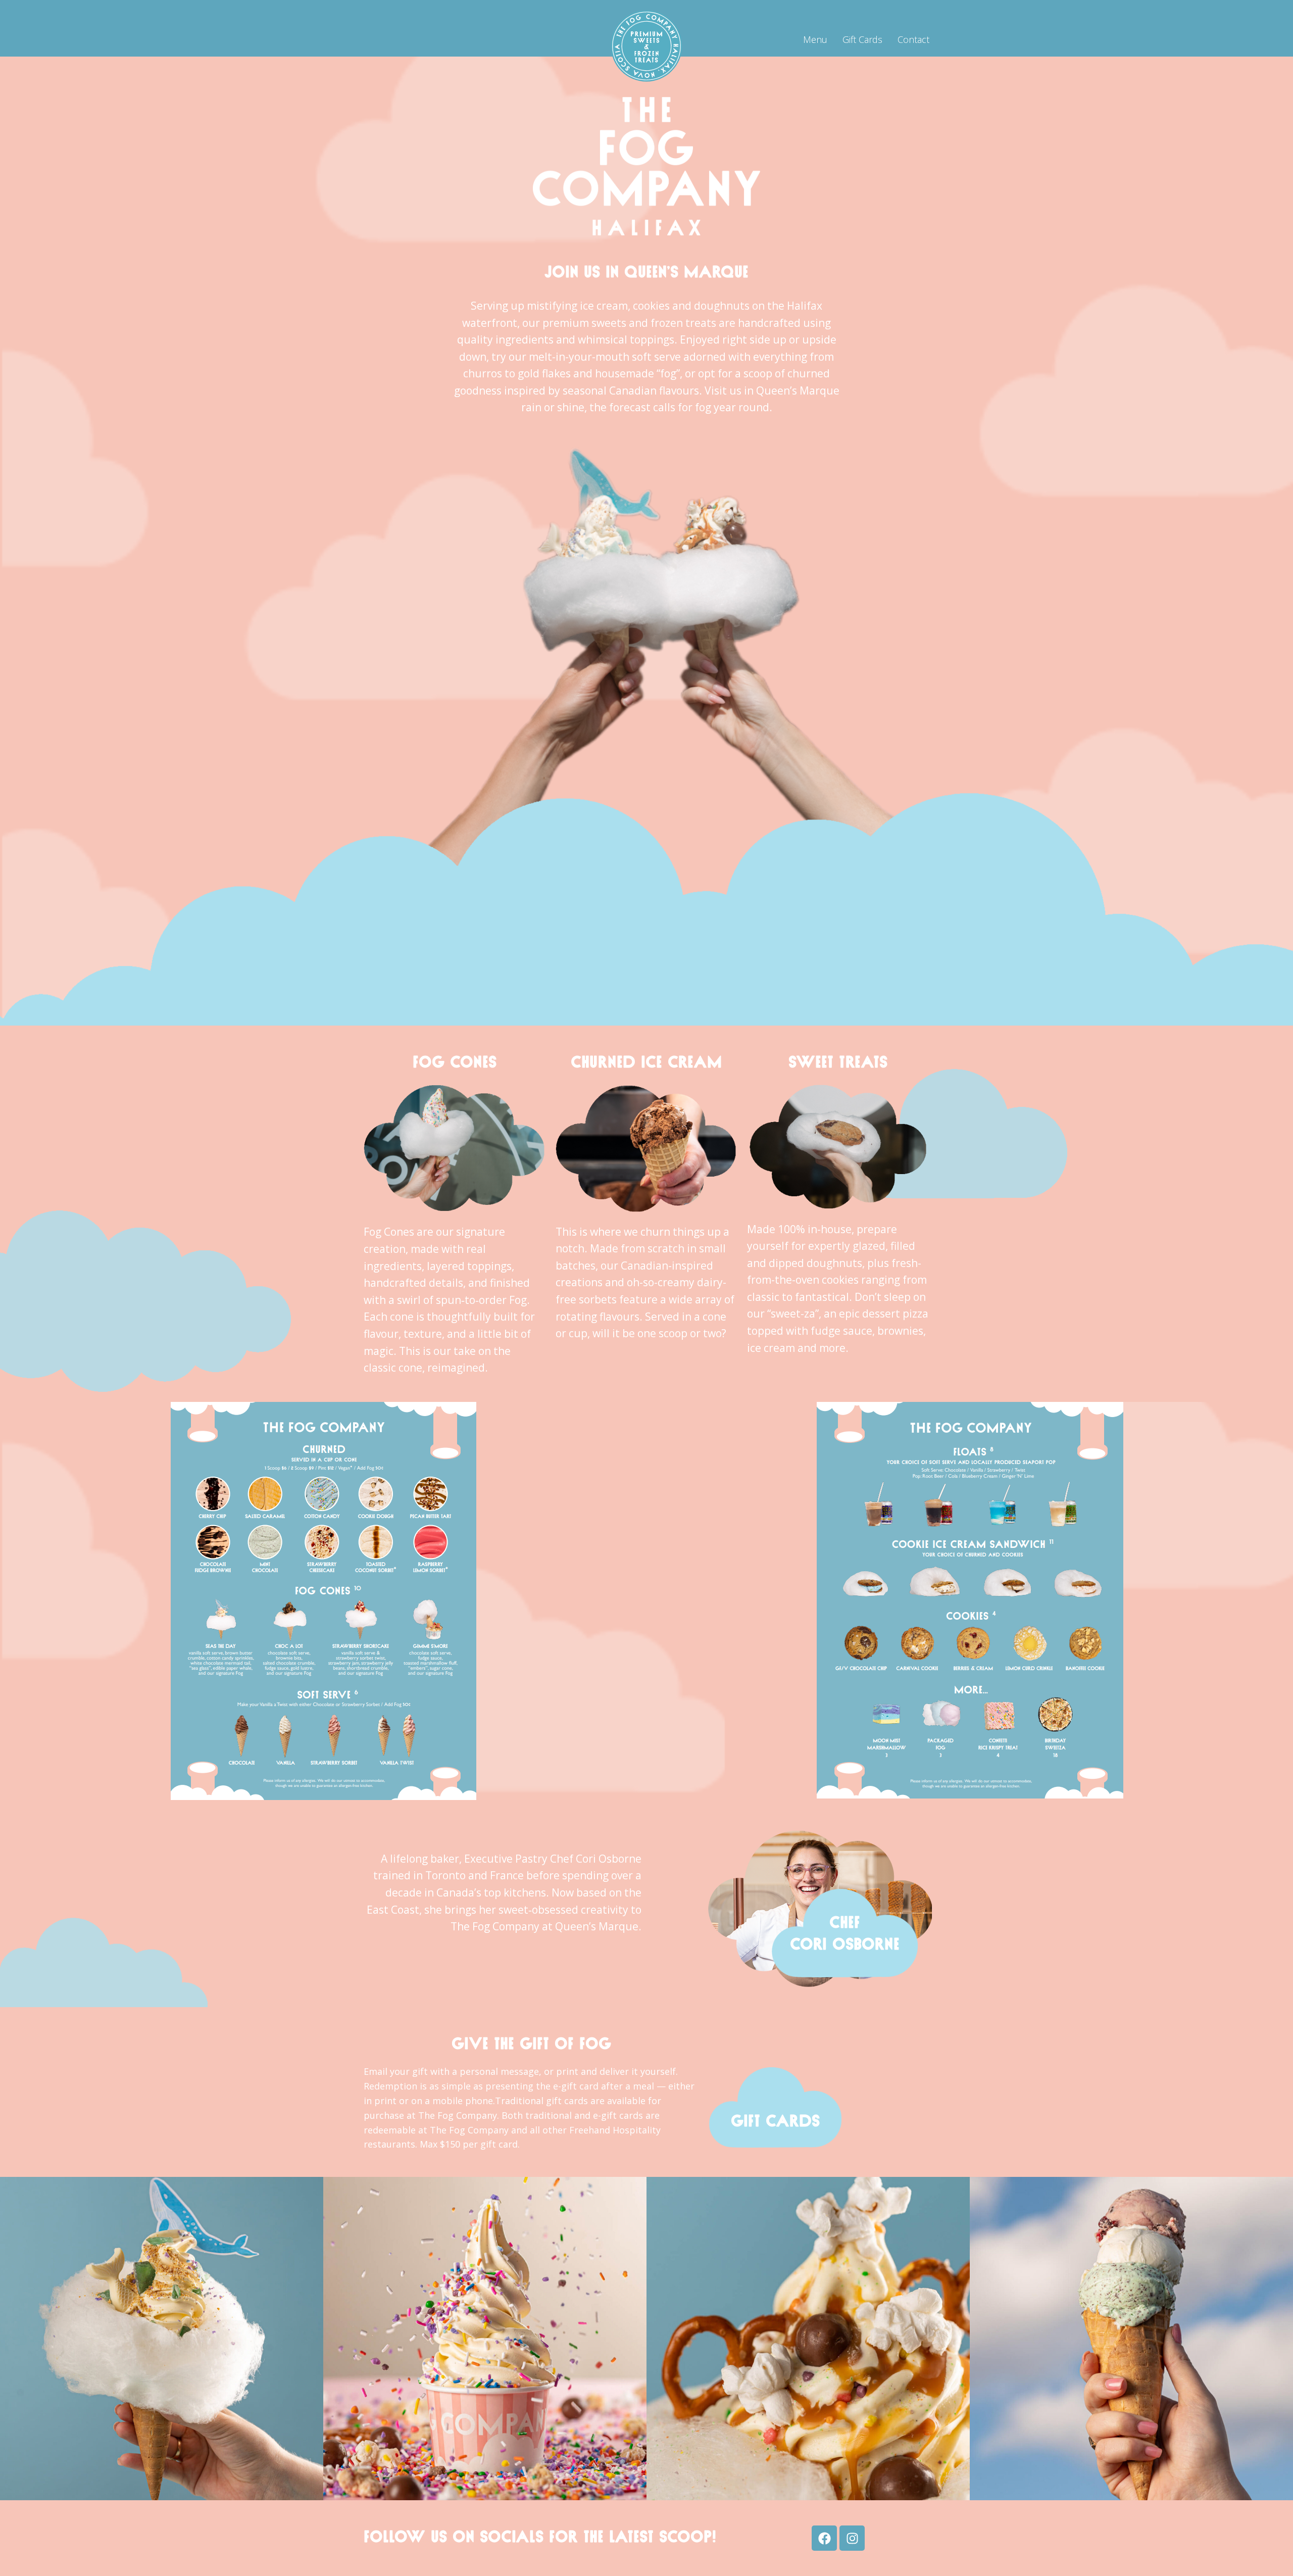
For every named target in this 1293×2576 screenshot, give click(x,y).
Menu (815, 39)
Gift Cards (862, 39)
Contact (913, 39)
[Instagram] (852, 2538)
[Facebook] (824, 2538)
